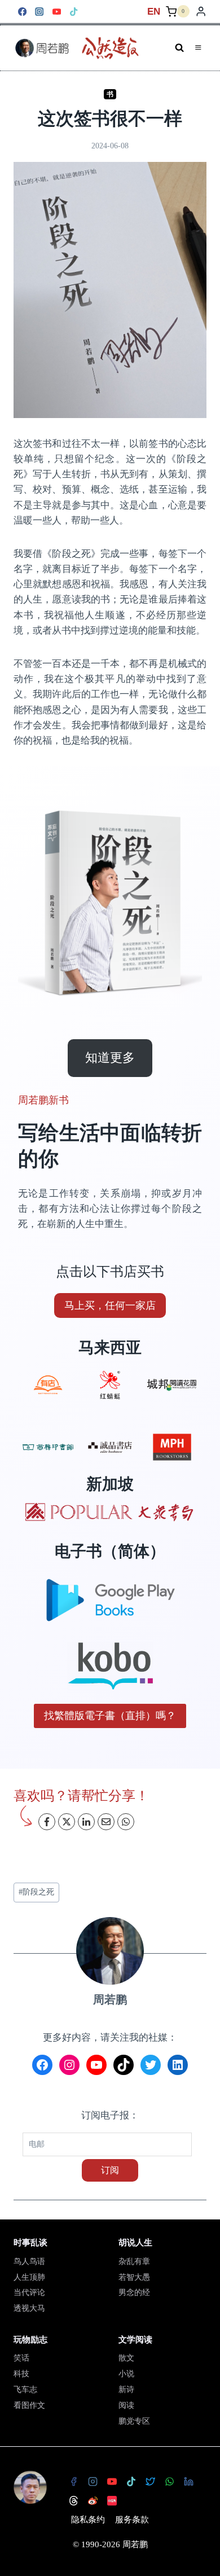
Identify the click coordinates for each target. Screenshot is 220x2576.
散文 (126, 2358)
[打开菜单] (198, 48)
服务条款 (132, 2520)
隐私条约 (88, 2520)
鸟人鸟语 (29, 2261)
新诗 (126, 2390)
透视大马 (29, 2308)
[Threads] (73, 2501)
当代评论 (29, 2293)
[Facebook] (22, 12)
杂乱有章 (134, 2261)
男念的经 (134, 2293)
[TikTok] (74, 12)
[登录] (201, 12)
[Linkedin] (188, 2482)
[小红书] (112, 2501)
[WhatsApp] (169, 2482)
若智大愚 (134, 2277)
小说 (126, 2374)
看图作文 (29, 2405)
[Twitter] (150, 2482)
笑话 (21, 2358)
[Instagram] (40, 12)
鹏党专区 (134, 2421)
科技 (21, 2374)
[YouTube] (57, 12)
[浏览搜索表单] (179, 48)
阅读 (126, 2405)
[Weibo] (93, 2501)
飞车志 (25, 2390)
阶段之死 (36, 1892)
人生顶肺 (29, 2277)
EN (154, 12)
